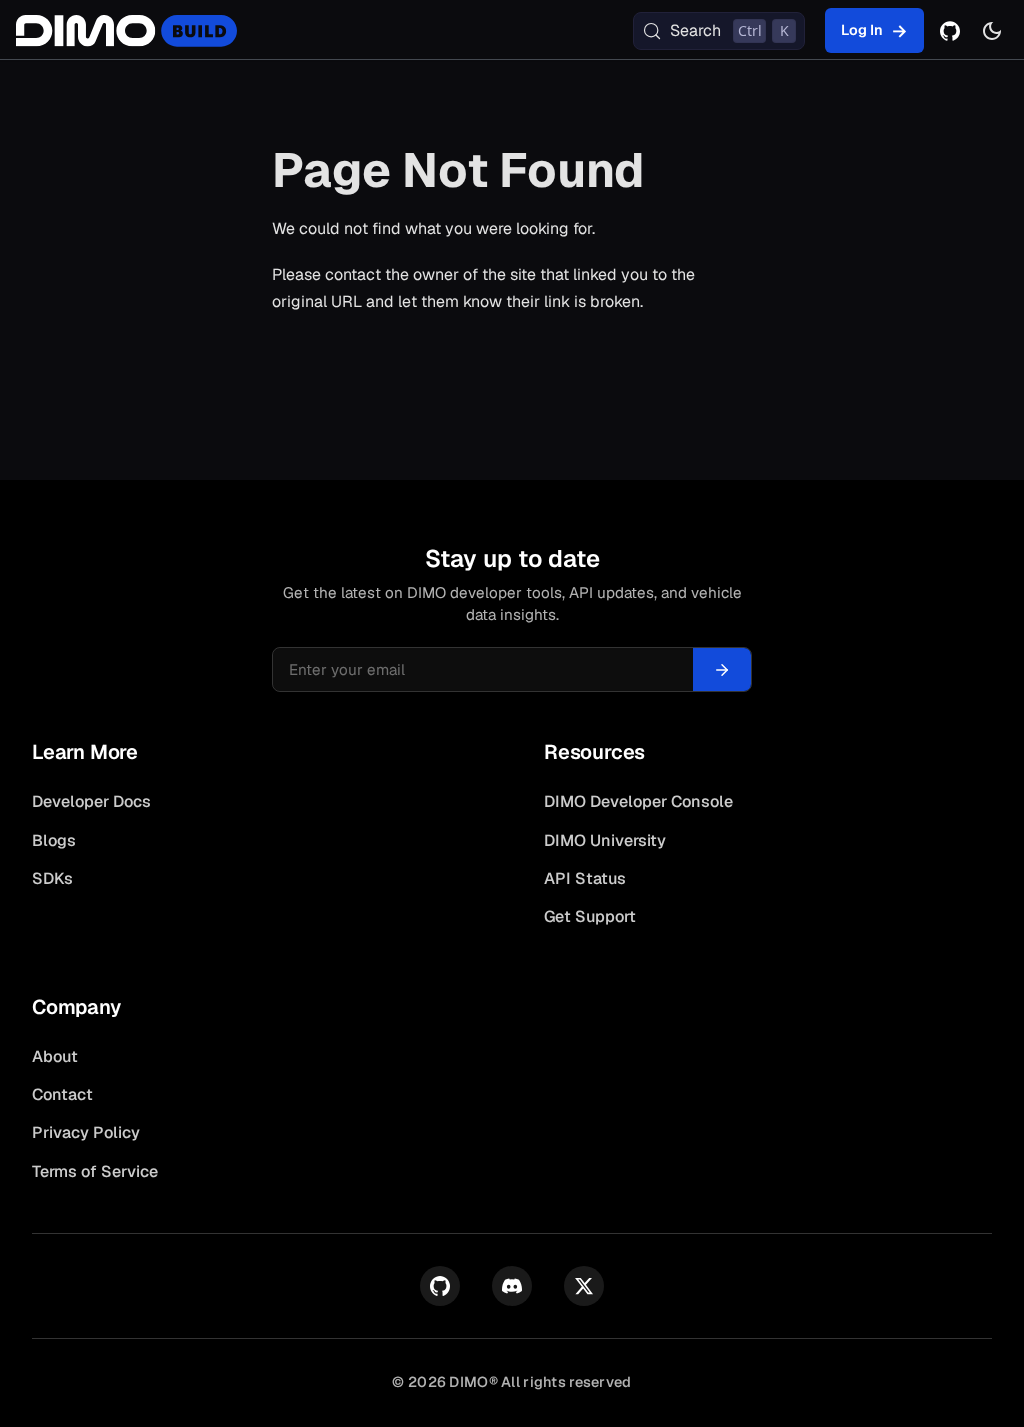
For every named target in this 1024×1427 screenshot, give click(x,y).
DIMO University (605, 840)
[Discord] (512, 1286)
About (55, 1056)
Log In (862, 30)
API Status (585, 878)
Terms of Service (95, 1171)
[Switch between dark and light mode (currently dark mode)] (992, 31)
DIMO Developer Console (638, 801)
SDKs (52, 878)
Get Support (590, 916)
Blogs (54, 840)
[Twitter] (584, 1286)
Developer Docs (91, 801)
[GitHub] (950, 31)
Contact (62, 1094)
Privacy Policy (86, 1132)
